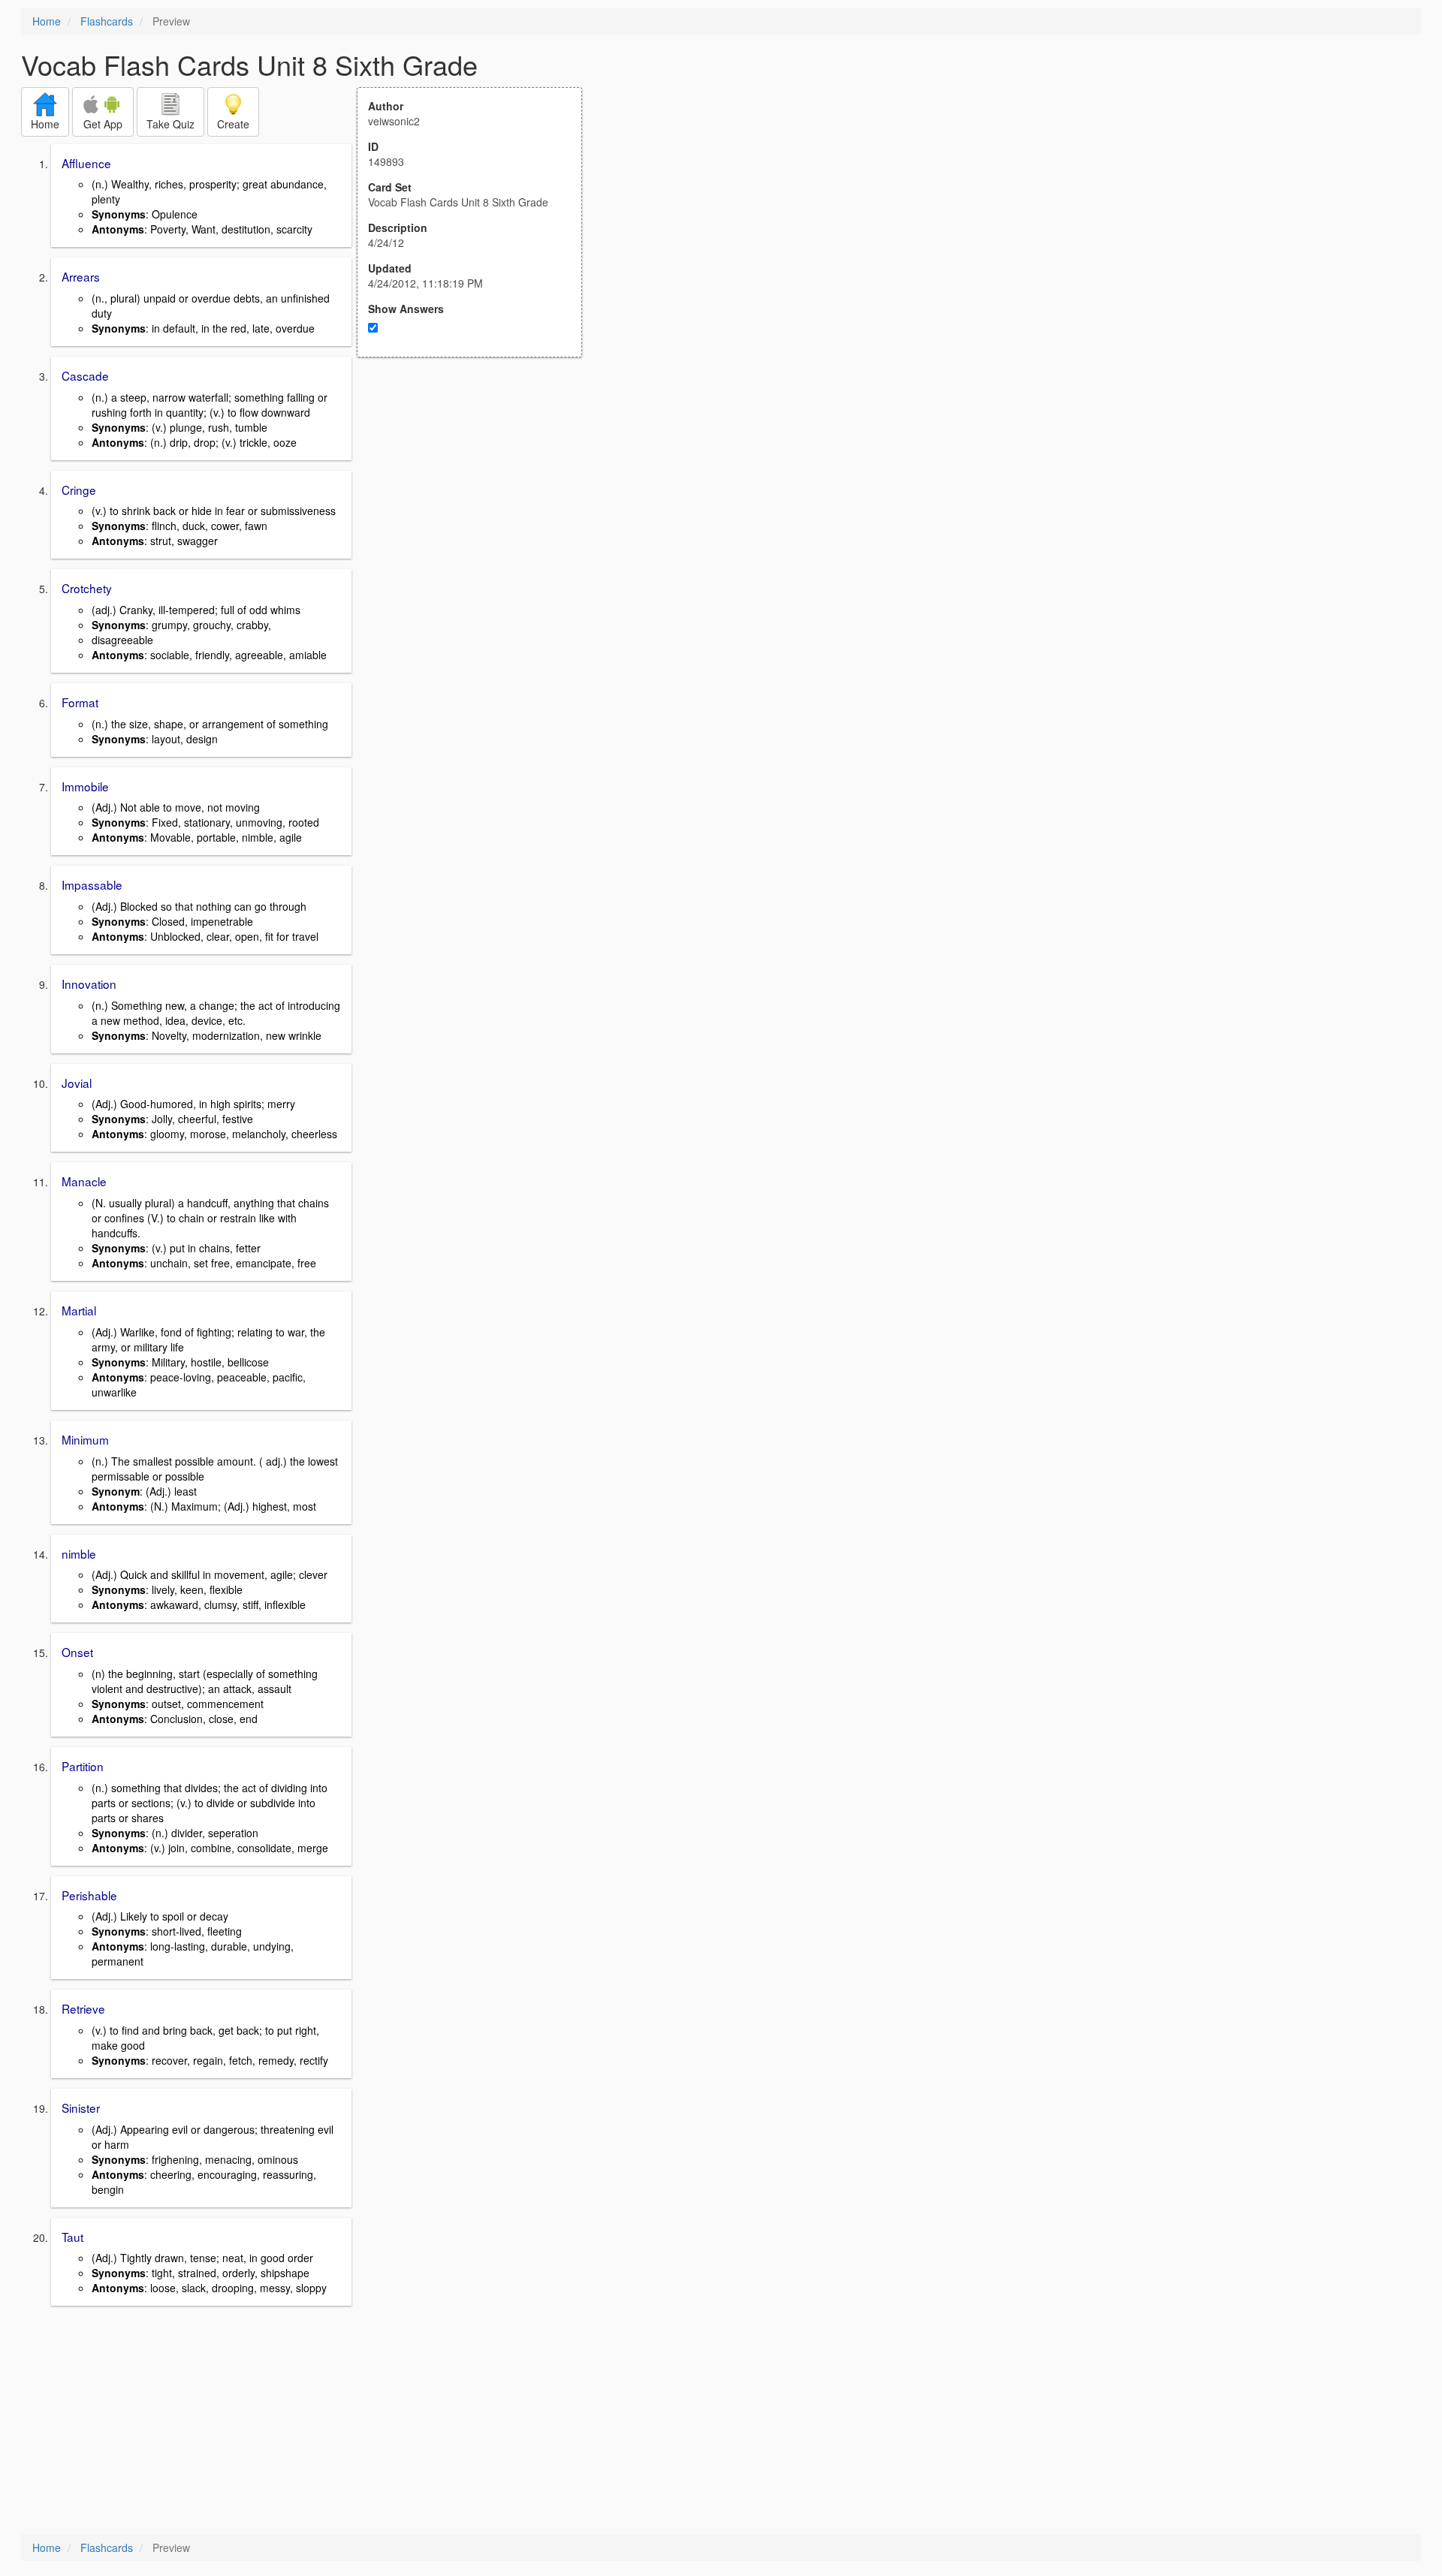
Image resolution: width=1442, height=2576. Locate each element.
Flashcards (107, 21)
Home (47, 21)
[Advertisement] (478, 505)
